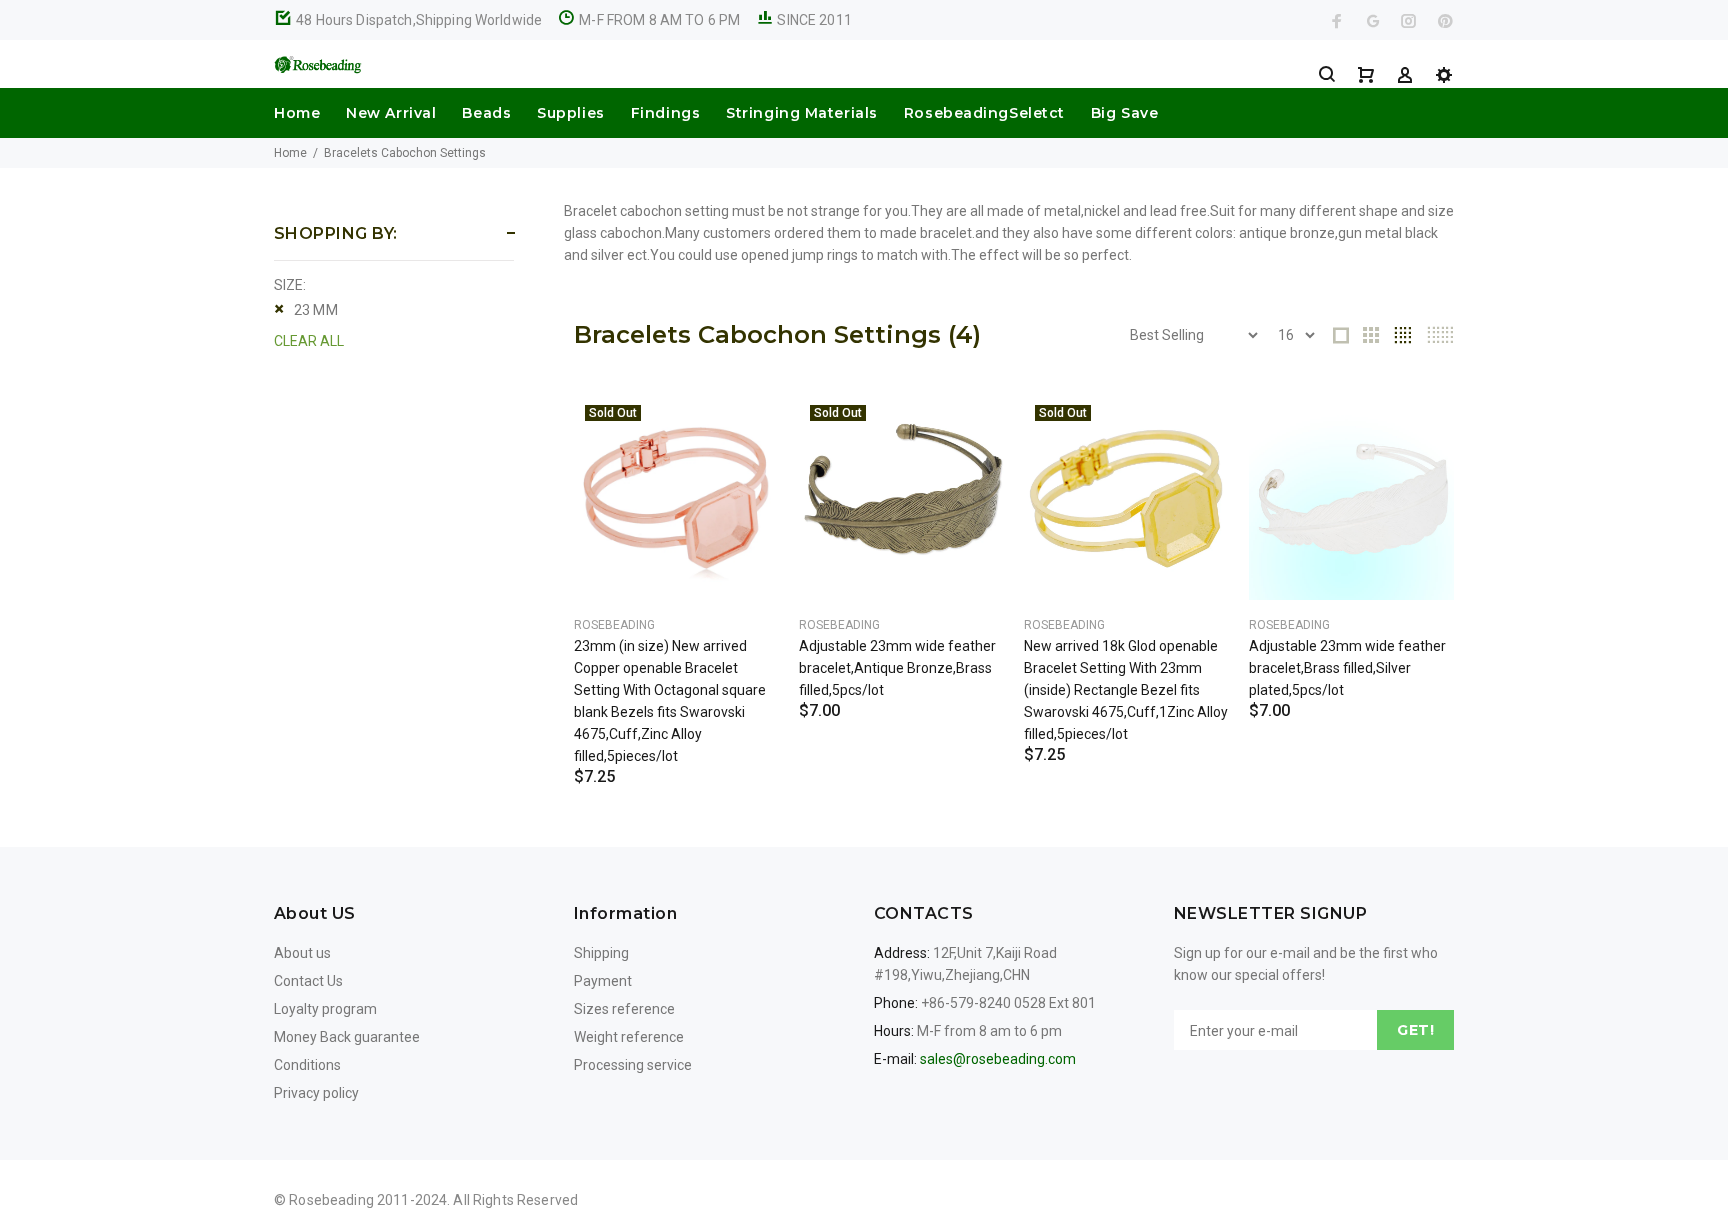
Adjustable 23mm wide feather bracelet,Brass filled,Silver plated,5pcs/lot (1347, 668)
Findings (665, 113)
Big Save (1124, 113)
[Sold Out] (676, 497)
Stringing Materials (802, 113)
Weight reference (629, 1037)
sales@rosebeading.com (998, 1059)
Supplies (570, 113)
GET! (1415, 1030)
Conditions (307, 1065)
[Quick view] (746, 428)
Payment (603, 981)
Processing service (633, 1065)
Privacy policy (316, 1093)
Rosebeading (614, 625)
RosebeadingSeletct (984, 113)
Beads (486, 113)
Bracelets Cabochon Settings (405, 153)
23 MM (316, 310)
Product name (168, 1148)
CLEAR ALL (309, 341)
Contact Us (308, 981)
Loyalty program (325, 1009)
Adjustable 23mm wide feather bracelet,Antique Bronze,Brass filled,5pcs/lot (897, 668)
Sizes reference (624, 1009)
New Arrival (391, 113)
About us (302, 953)
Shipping (601, 953)
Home (297, 113)
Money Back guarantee (347, 1037)
